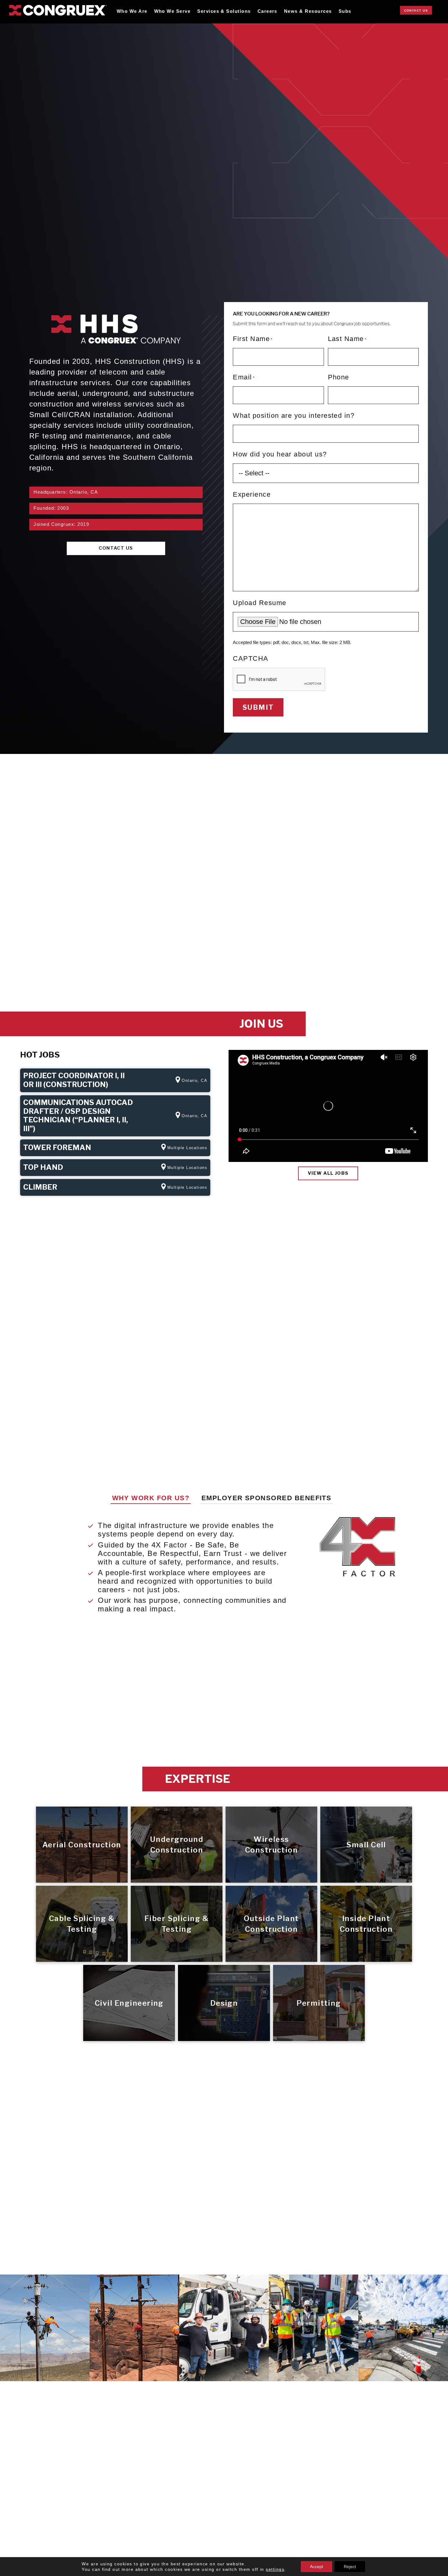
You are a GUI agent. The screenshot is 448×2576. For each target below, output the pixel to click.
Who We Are (132, 11)
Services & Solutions (224, 11)
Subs (345, 11)
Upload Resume (260, 603)
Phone (339, 377)
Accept (316, 2567)
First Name (253, 339)
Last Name (347, 339)
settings (275, 2569)
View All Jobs (328, 1173)
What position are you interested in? (294, 415)
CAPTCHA (251, 658)
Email (244, 377)
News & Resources (308, 11)
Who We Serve (172, 11)
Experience (252, 494)
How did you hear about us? (280, 454)
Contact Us (416, 11)
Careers (267, 11)
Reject (350, 2567)
